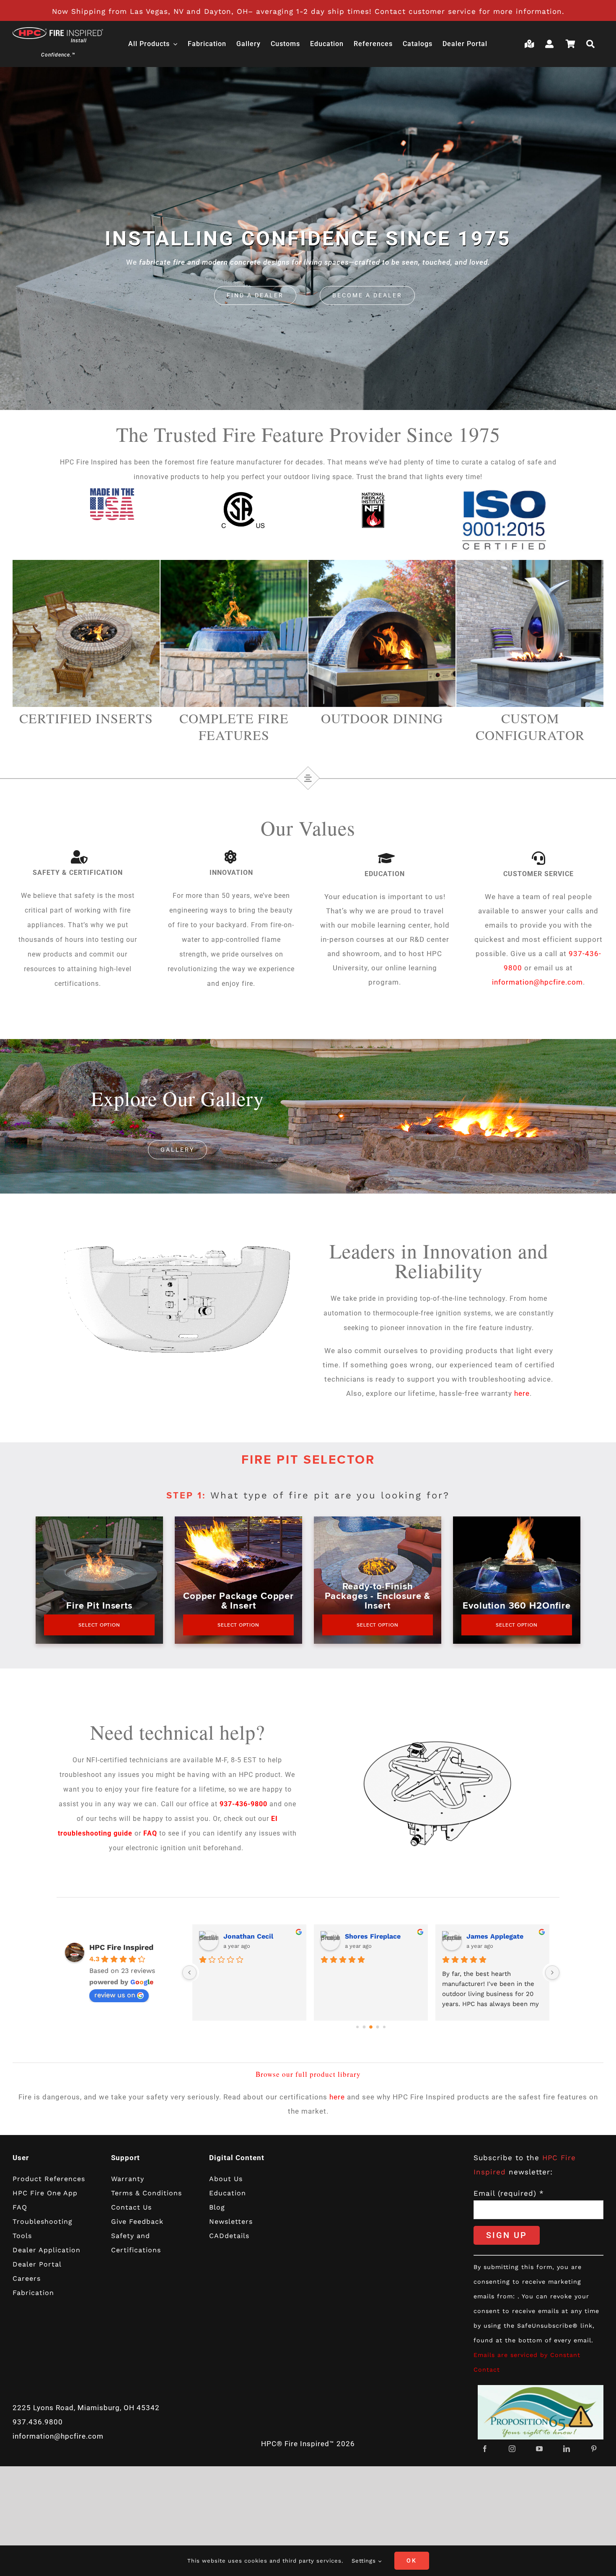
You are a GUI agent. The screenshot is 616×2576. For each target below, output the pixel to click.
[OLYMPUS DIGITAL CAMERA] (86, 563)
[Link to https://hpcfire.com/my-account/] (552, 44)
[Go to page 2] (364, 2027)
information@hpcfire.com (537, 982)
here (522, 1393)
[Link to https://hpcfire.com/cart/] (572, 44)
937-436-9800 (243, 1804)
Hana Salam (364, 1936)
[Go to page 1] (357, 2027)
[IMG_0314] (382, 563)
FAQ (150, 1833)
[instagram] (512, 2449)
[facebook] (485, 2449)
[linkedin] (567, 2449)
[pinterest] (594, 2449)
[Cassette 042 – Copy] (530, 563)
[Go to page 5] (384, 2027)
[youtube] (540, 2449)
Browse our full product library (308, 2074)
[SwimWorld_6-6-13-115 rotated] (234, 563)
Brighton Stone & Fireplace (261, 1936)
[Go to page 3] (371, 2027)
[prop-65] (541, 2388)
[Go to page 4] (378, 2027)
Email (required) (509, 2193)
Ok (412, 2561)
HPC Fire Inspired (121, 1947)
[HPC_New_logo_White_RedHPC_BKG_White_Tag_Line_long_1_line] (58, 31)
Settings (365, 2561)
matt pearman (490, 1936)
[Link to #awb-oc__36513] (593, 44)
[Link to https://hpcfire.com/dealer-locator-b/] (531, 44)
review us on (115, 1995)
